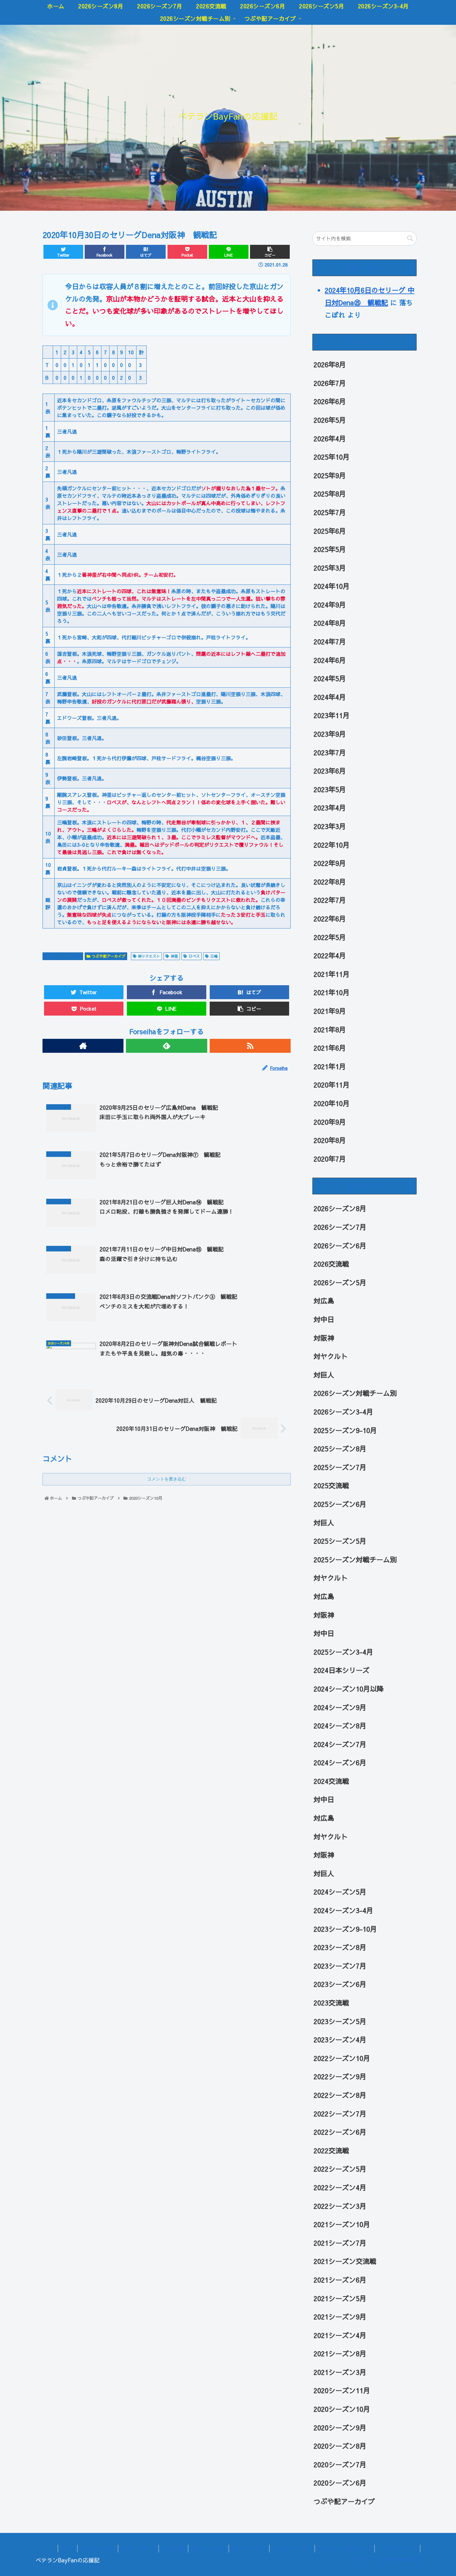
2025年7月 (330, 512)
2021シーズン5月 (340, 2298)
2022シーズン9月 (340, 2077)
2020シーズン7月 (340, 2464)
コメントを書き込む (167, 1479)
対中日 (324, 1319)
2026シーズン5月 (340, 1282)
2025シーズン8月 (340, 1449)
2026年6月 (330, 402)
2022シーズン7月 (340, 2114)
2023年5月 (330, 789)
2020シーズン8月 (340, 2446)
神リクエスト (149, 956)
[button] (410, 238)
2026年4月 (330, 439)
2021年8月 (330, 1030)
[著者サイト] (83, 1046)
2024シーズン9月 (340, 1707)
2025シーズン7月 (340, 1467)
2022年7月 (330, 900)
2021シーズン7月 (340, 2243)
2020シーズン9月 (340, 2428)
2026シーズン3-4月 (343, 1412)
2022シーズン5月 (340, 2169)
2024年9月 (330, 605)
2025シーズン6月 (340, 1504)
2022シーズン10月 (342, 2058)
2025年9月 (330, 475)
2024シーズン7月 (340, 1744)
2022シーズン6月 (340, 2132)
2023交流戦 (331, 2003)
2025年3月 (330, 568)
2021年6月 (330, 1048)
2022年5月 (330, 937)
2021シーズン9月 (340, 2317)
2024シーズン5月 (340, 1892)
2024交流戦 (331, 1781)
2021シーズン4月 (340, 2335)
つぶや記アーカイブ (109, 956)
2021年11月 (332, 974)
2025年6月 (330, 531)
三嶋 (214, 956)
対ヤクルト (331, 1356)
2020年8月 (330, 1140)
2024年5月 (330, 678)
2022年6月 (330, 919)
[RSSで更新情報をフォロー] (250, 1046)
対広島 (324, 1301)
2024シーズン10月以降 (349, 1689)
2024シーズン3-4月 (343, 1910)
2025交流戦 (331, 1486)
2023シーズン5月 (340, 2021)
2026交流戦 (331, 1264)
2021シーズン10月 (342, 2224)
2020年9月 (330, 1122)
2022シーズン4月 (340, 2187)
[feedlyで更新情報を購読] (166, 1046)
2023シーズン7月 (340, 1966)
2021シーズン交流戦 (345, 2261)
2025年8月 (330, 494)
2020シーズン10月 (65, 956)
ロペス (194, 956)
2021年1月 (330, 1066)
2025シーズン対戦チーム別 (355, 1559)
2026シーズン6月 (340, 1246)
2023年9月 (330, 734)
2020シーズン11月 (342, 2391)
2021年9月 (330, 1011)
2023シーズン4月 (340, 2040)
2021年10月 (332, 993)
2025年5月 (330, 549)
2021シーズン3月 (340, 2372)
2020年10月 (332, 1103)
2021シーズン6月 (340, 2280)
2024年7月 (330, 642)
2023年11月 (332, 716)
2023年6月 (330, 771)
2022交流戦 (331, 2150)
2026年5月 (330, 420)
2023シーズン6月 (340, 1984)
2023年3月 (330, 826)
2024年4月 (330, 697)
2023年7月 (330, 752)
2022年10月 (332, 845)
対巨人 (324, 1375)
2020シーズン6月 (340, 2483)
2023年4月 (330, 808)
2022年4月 (330, 955)
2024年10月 (332, 586)
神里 (174, 956)
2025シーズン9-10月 (345, 1430)
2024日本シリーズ (342, 1670)
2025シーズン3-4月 (343, 1652)
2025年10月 (332, 457)
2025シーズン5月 (340, 1541)
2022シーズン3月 (340, 2206)
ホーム (68, 2548)
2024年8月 (330, 623)
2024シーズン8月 (340, 1726)
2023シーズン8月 (340, 1947)
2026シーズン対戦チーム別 (355, 1393)
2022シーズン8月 (340, 2095)
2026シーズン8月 (340, 1209)
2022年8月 (330, 882)
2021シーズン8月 (340, 2353)
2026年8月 (330, 364)
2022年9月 (330, 863)
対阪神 (324, 1338)
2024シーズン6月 (340, 1762)
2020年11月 (332, 1085)
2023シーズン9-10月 (345, 1929)
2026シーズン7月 (340, 1227)
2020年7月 (330, 1159)
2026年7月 (330, 383)
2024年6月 (330, 660)
